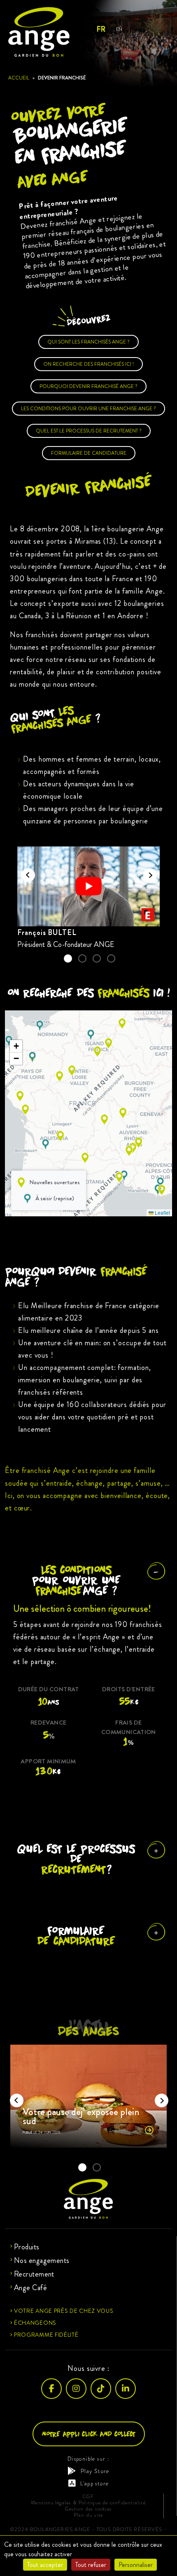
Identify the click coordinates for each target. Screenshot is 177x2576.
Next (147, 872)
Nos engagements (42, 2260)
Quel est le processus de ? (76, 1859)
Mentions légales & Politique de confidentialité (88, 2503)
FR (101, 29)
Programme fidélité (46, 2335)
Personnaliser (136, 2565)
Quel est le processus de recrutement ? (89, 431)
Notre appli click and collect (89, 2434)
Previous (26, 872)
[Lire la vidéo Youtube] (88, 887)
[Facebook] (51, 2389)
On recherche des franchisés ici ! (88, 364)
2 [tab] (82, 958)
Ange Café (30, 2288)
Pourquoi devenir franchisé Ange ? (88, 386)
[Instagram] (76, 2389)
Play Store (95, 2471)
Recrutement (34, 2274)
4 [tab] (111, 958)
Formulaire (76, 1936)
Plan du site (88, 2515)
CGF (88, 2497)
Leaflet (162, 1212)
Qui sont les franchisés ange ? (88, 342)
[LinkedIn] (126, 2389)
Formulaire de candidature (89, 453)
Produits (27, 2247)
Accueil (19, 78)
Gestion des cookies (88, 2509)
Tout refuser (91, 2565)
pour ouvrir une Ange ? (76, 1580)
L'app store (94, 2483)
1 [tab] (68, 958)
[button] (160, 1182)
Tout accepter (45, 2565)
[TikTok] (101, 2389)
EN (119, 29)
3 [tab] (97, 958)
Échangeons (35, 2323)
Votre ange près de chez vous (64, 2311)
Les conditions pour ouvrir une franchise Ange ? (88, 409)
